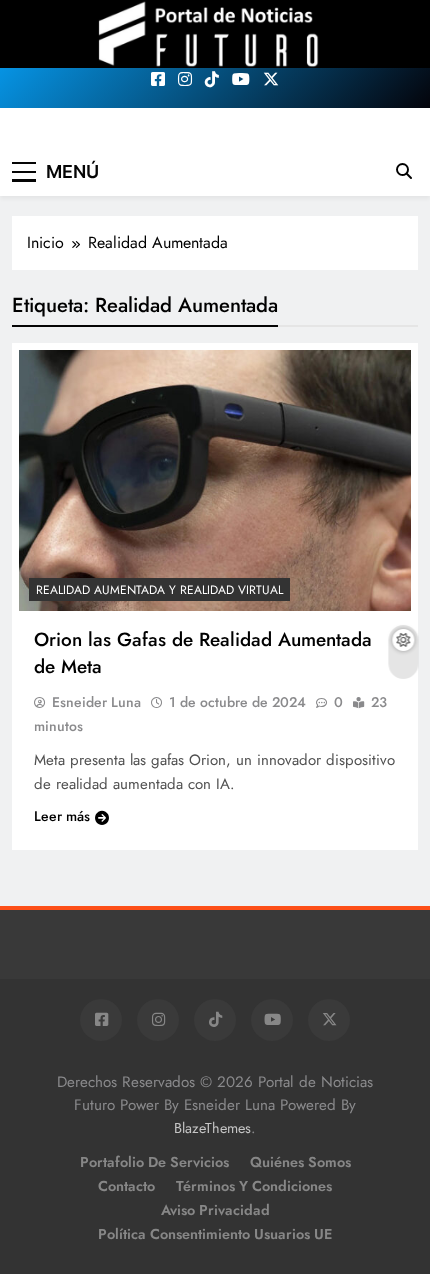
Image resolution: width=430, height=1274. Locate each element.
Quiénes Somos (300, 1162)
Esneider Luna (96, 702)
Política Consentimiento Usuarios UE (215, 1234)
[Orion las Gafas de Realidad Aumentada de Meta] (215, 480)
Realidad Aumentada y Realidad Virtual (159, 590)
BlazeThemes (212, 1128)
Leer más (62, 816)
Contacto (126, 1186)
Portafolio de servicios (154, 1162)
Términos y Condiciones (254, 1186)
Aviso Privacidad (215, 1210)
